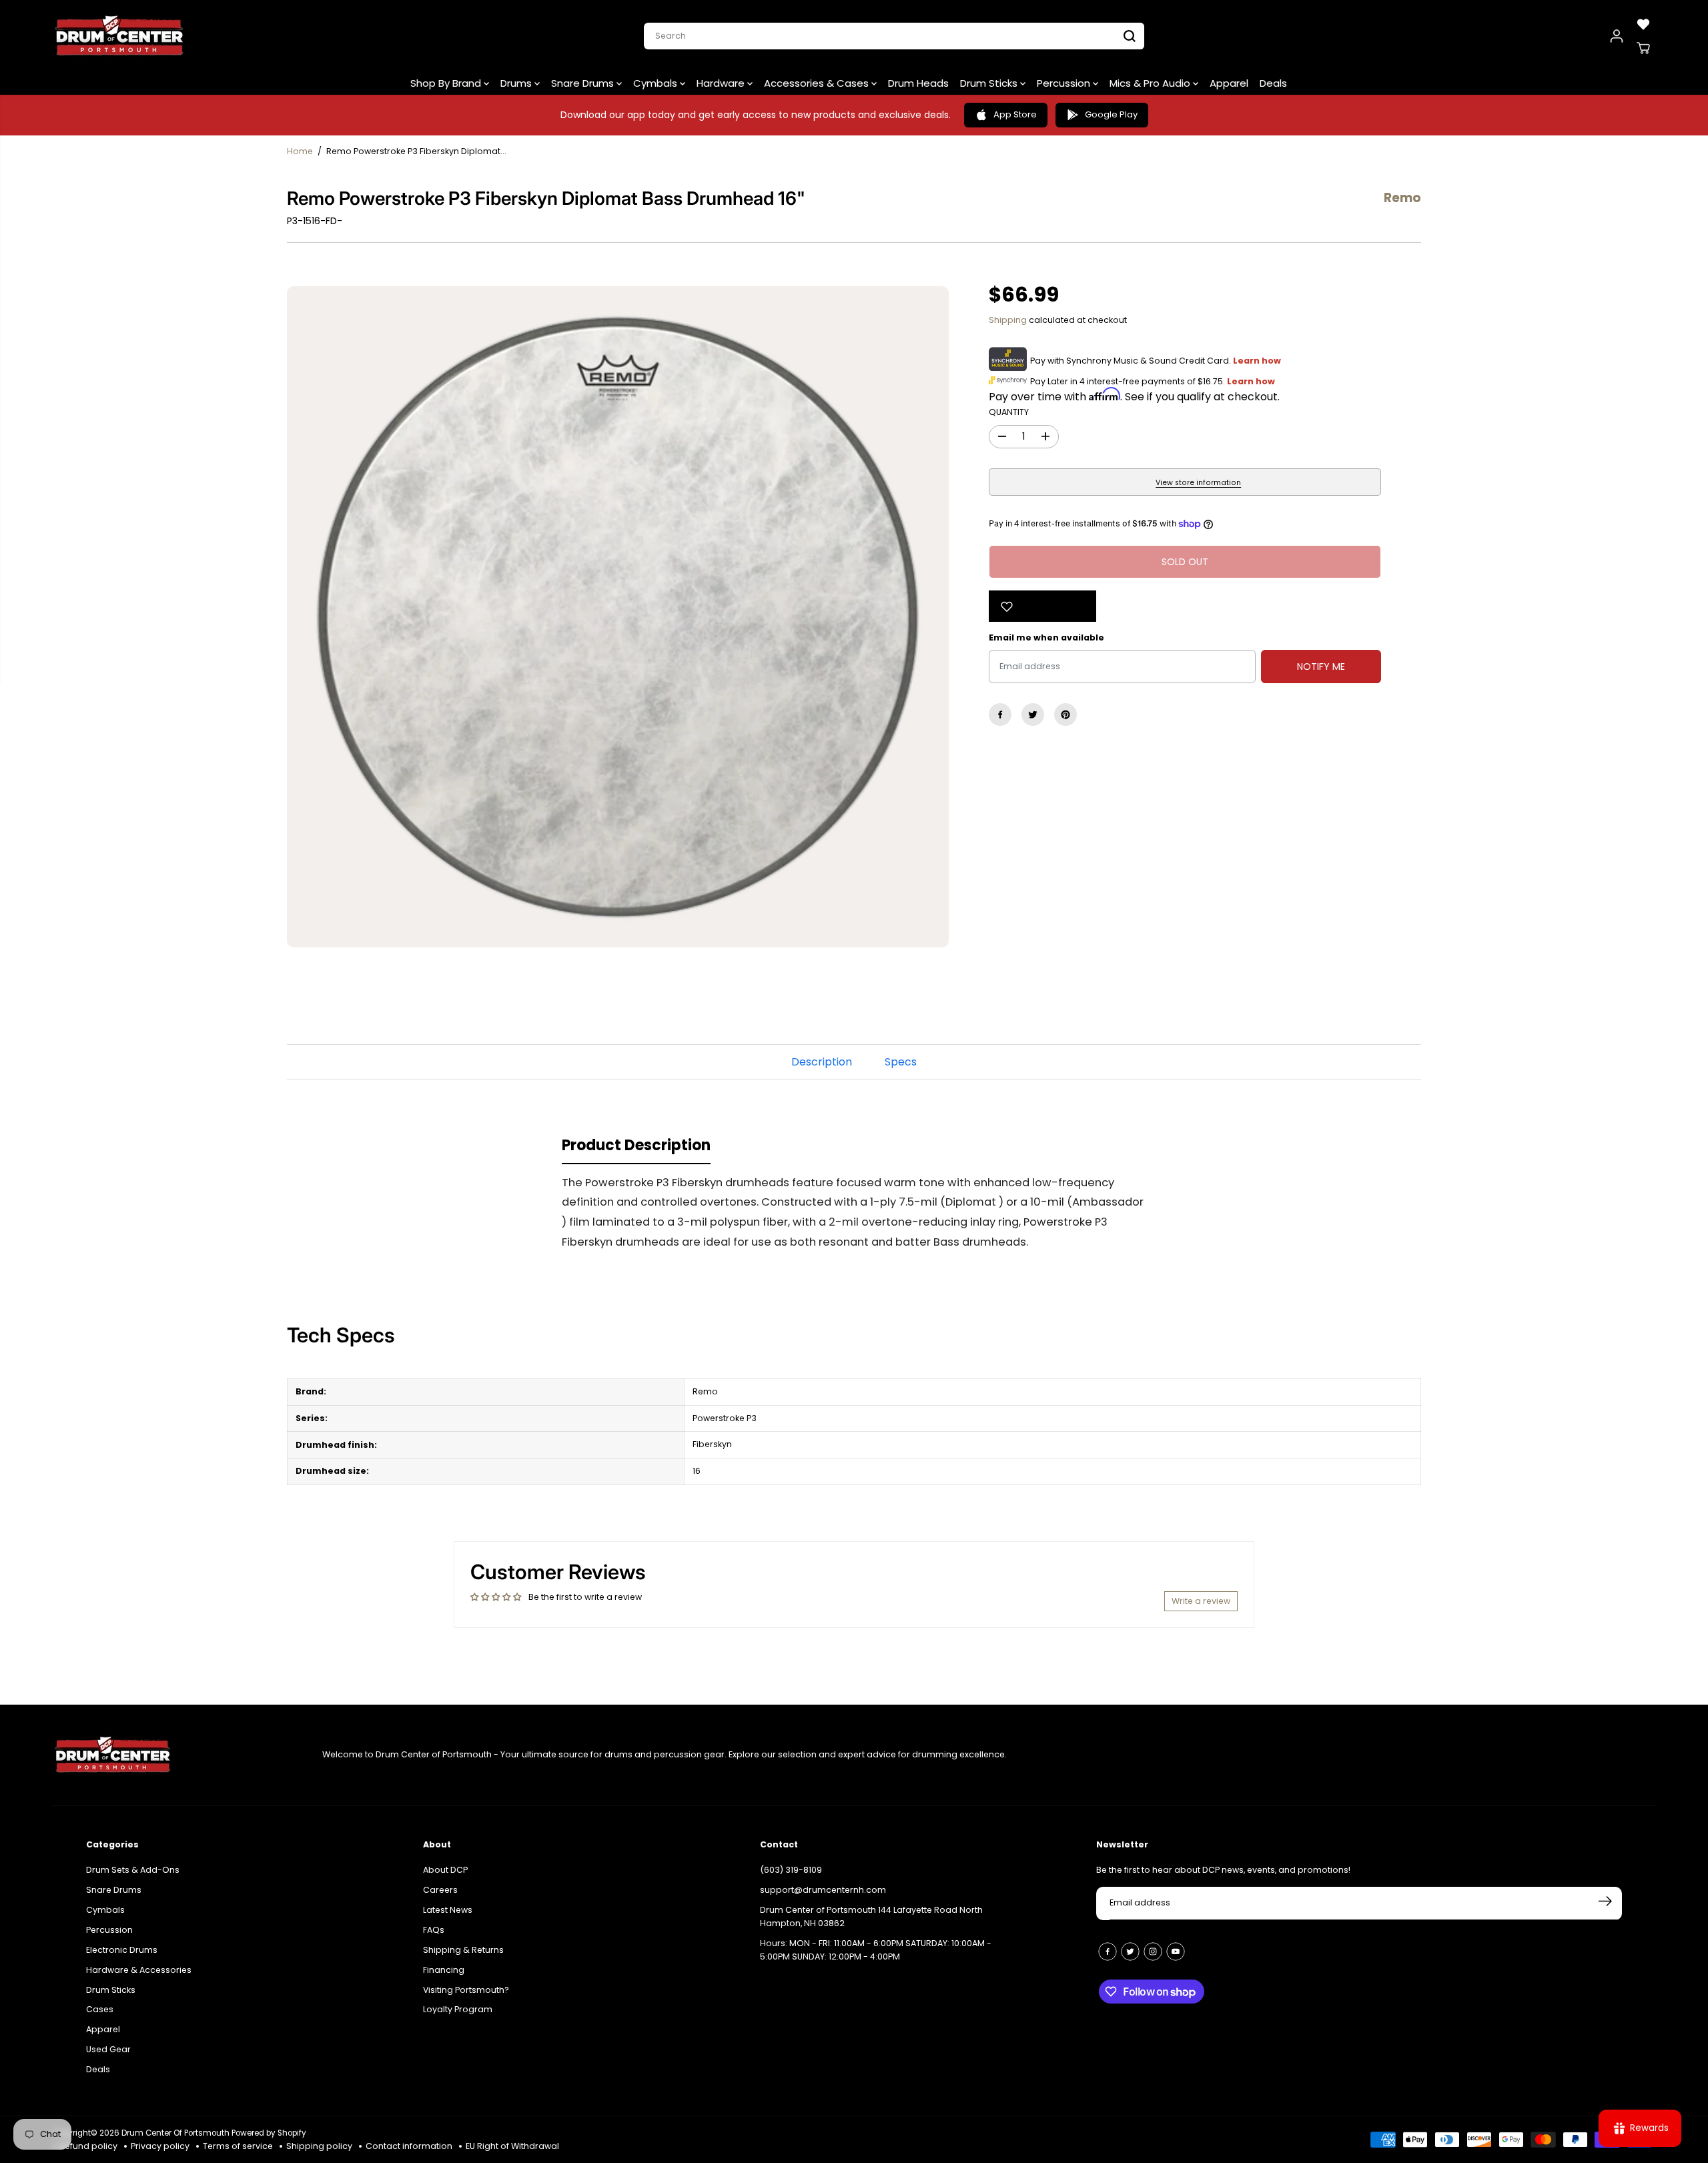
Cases (100, 2009)
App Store (1015, 114)
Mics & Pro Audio (1151, 83)
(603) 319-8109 (791, 1869)
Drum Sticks (990, 83)
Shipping (1008, 320)
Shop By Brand (447, 83)
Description (822, 1062)
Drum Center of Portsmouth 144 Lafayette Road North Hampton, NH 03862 (871, 1916)
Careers (440, 1889)
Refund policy (88, 2146)
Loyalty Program (458, 2009)
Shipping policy (319, 2146)
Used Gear (108, 2049)
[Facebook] (1000, 715)
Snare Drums (584, 83)
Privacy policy (160, 2146)
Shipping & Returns (463, 1949)
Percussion (1065, 83)
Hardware (722, 83)
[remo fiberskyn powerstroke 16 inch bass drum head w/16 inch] (618, 617)
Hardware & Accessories (139, 1969)
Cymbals (657, 83)
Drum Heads (918, 83)
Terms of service (238, 2146)
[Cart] (1643, 48)
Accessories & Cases (818, 83)
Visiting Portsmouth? (466, 1989)
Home (300, 151)
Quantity (1009, 412)
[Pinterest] (1065, 715)
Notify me (1321, 667)
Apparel (1229, 83)
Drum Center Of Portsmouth (175, 2133)
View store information (1198, 483)
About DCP (445, 1869)
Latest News (448, 1909)
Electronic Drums (122, 1949)
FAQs (434, 1929)
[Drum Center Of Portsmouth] (119, 36)
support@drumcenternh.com (823, 1889)
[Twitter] (1033, 715)
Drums (517, 83)
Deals (1273, 83)
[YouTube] (1176, 1951)
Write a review (1201, 1601)
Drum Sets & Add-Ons (133, 1869)
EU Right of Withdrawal (512, 2146)
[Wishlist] (1643, 24)
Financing (444, 1969)
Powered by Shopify (269, 2133)
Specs (901, 1062)
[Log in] (1617, 36)
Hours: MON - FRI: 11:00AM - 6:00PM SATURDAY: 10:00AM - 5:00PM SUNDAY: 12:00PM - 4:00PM (876, 1949)
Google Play (1111, 114)
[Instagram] (1153, 1951)
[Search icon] (1130, 36)
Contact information (409, 2146)
